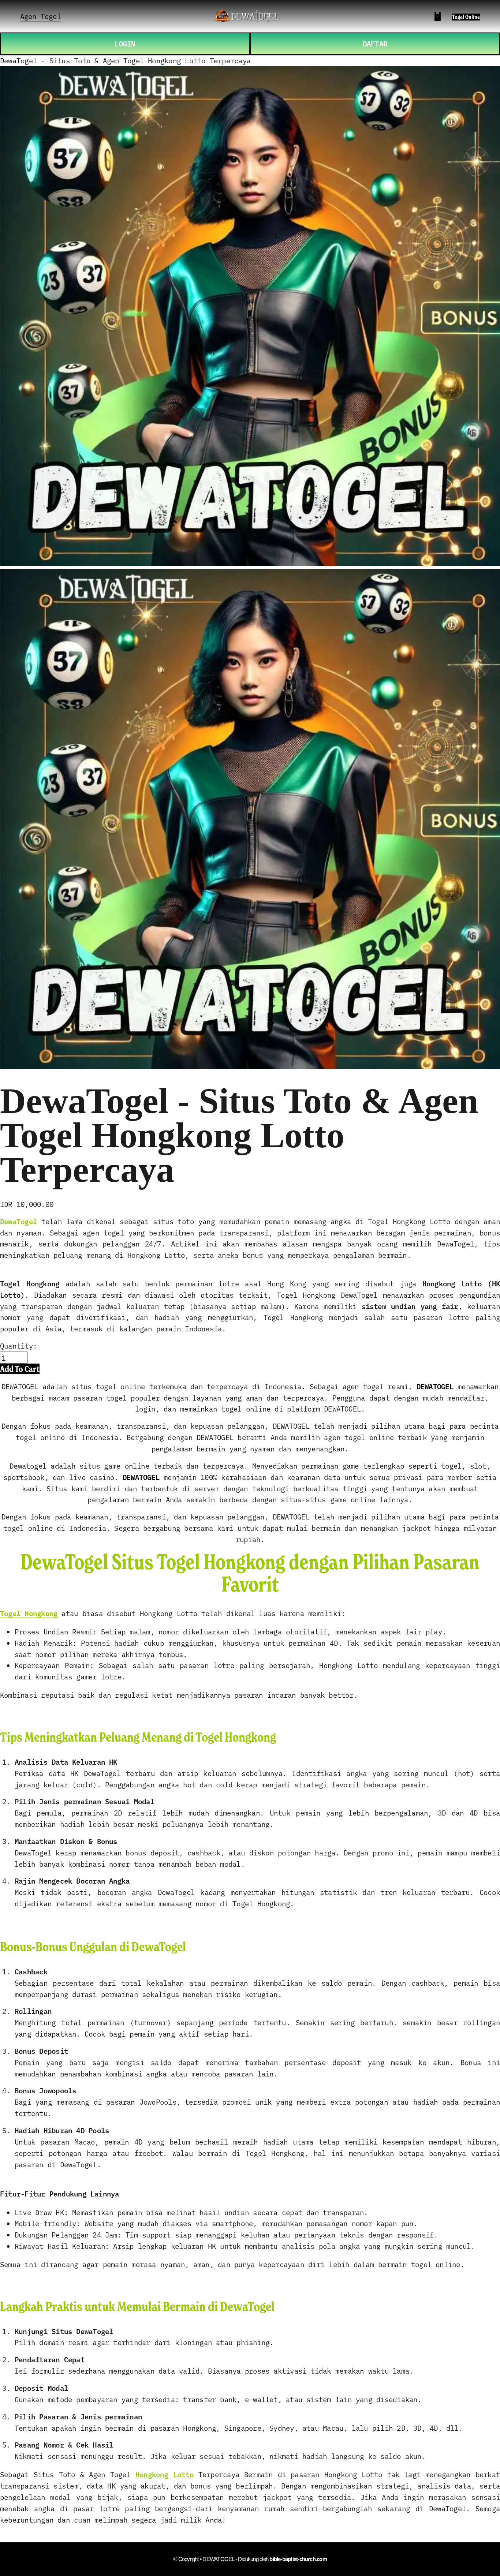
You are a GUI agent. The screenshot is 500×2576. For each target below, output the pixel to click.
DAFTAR (375, 43)
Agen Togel (41, 16)
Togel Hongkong (29, 1613)
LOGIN (125, 43)
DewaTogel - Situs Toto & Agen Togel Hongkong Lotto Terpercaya (125, 60)
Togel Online (466, 17)
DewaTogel (18, 1221)
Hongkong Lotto (165, 2474)
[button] (20, 1369)
